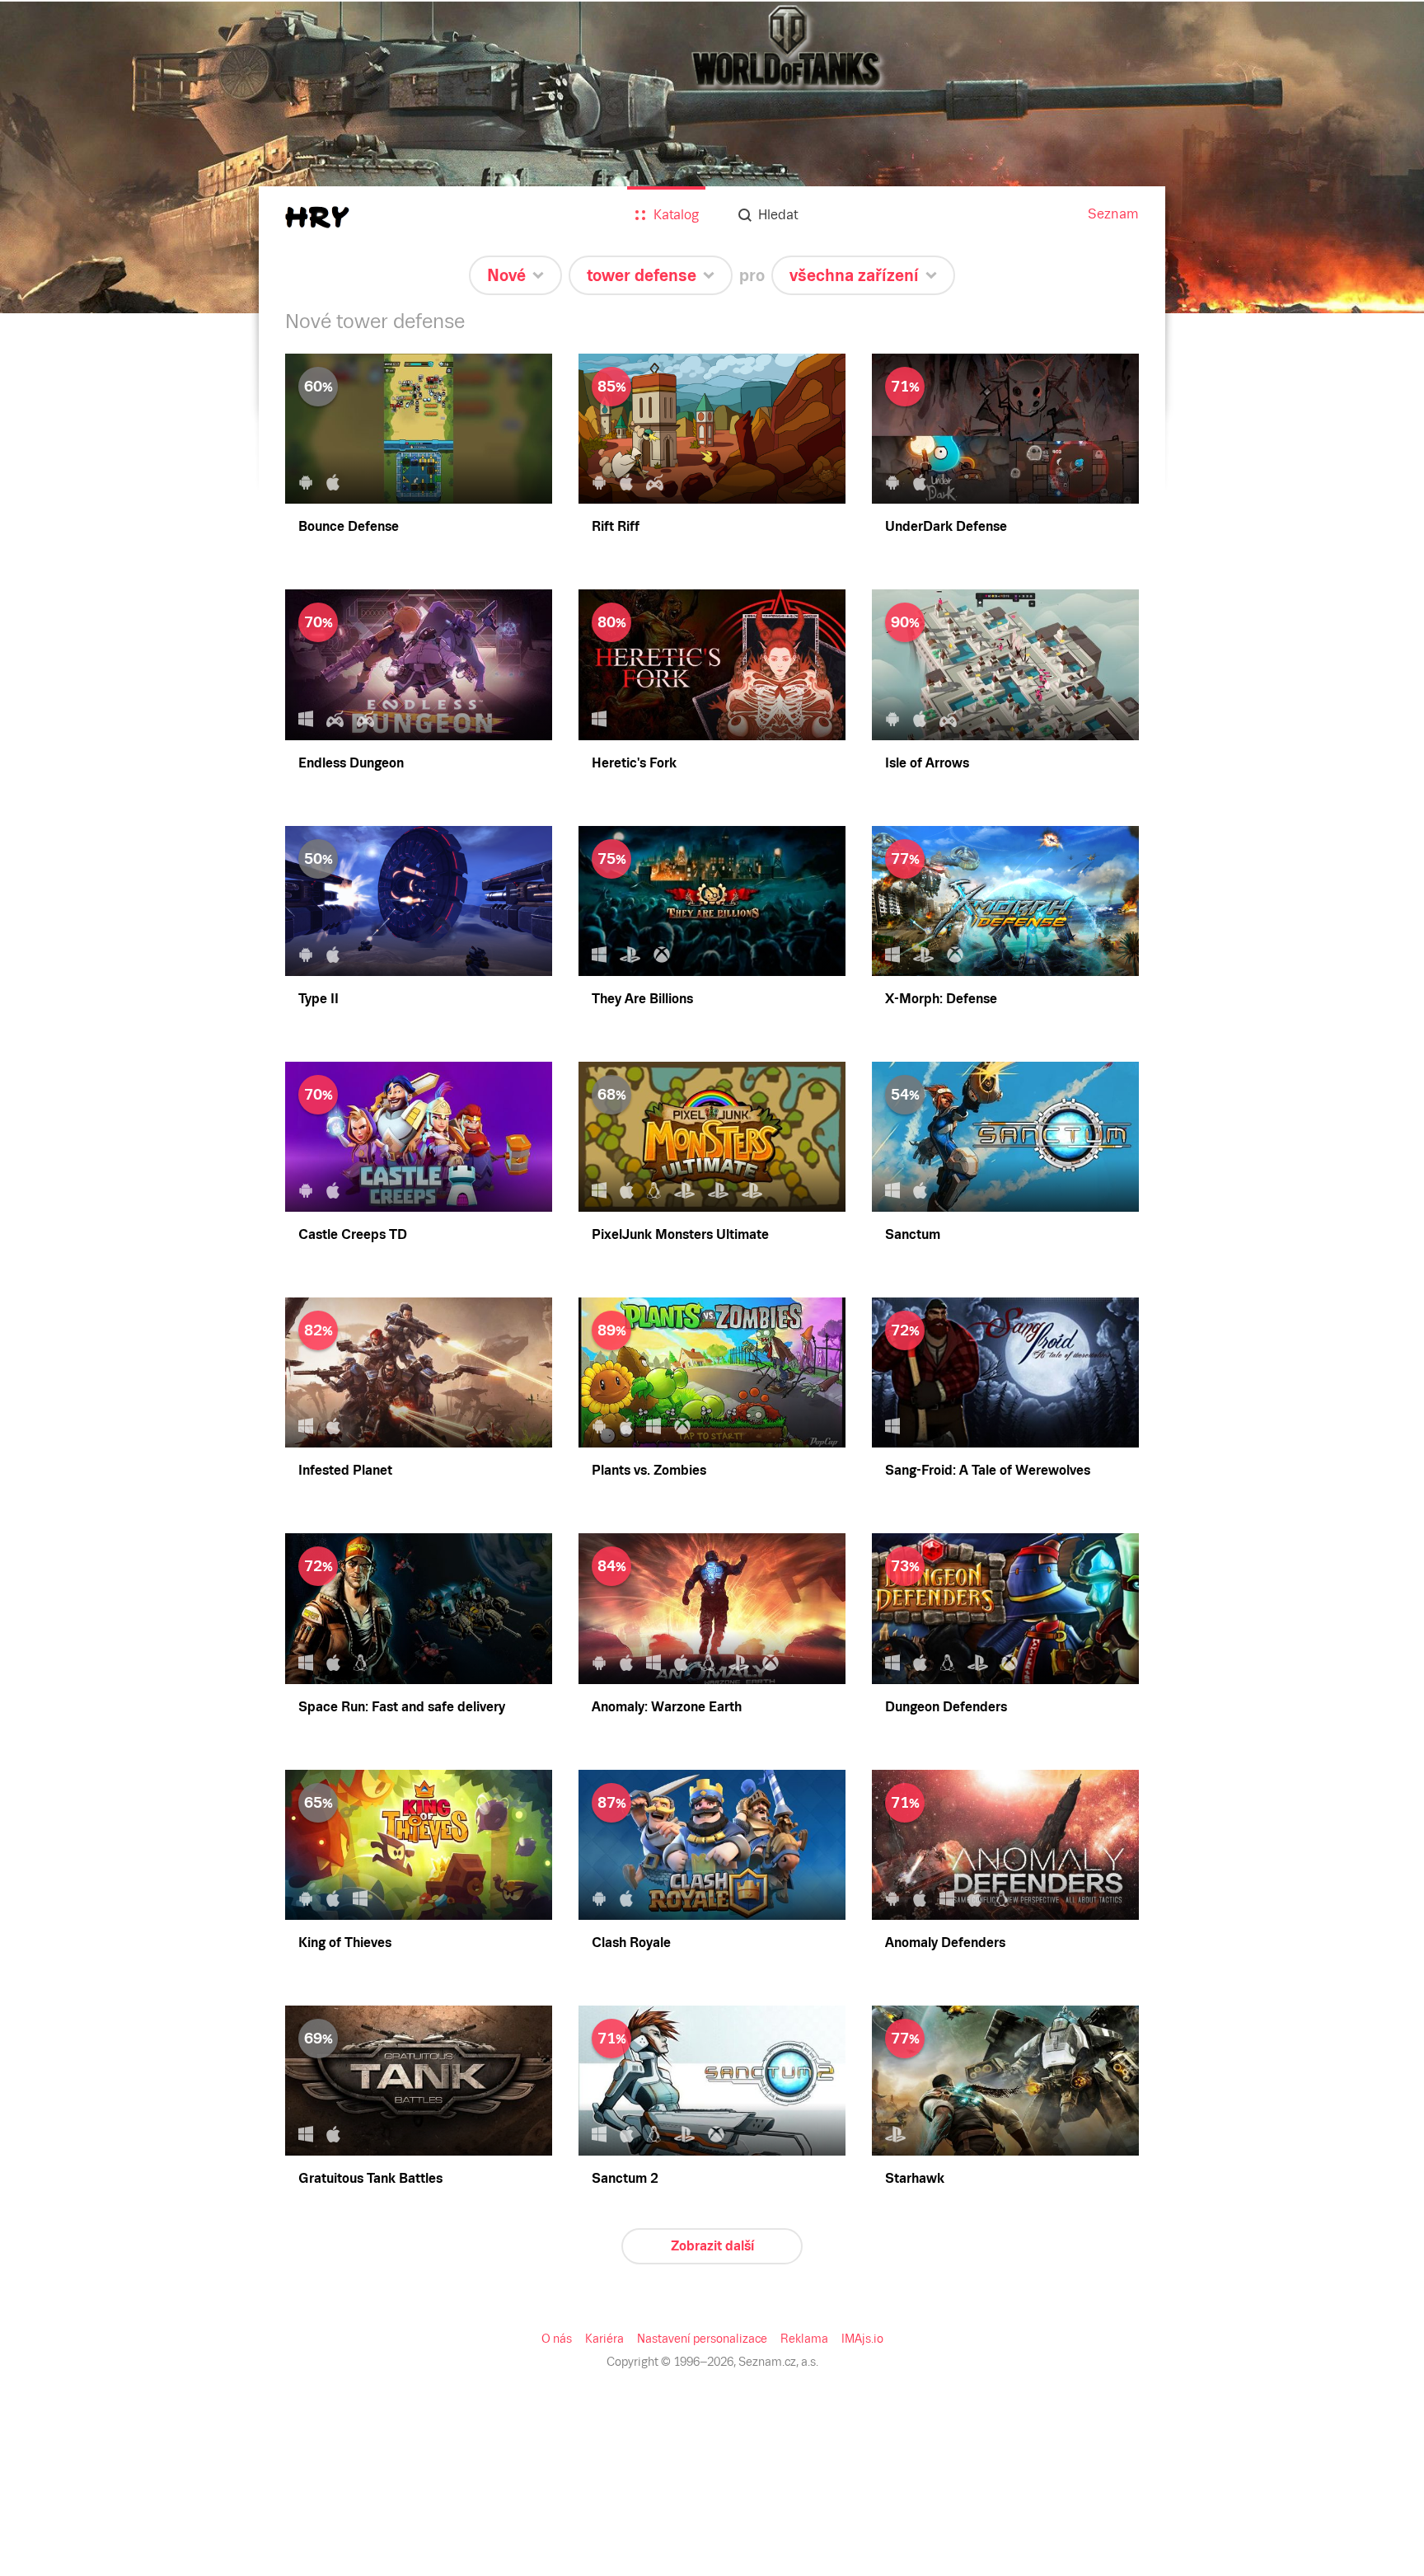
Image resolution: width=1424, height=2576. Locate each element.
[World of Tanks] (712, 157)
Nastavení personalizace (702, 2339)
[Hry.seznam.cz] (317, 217)
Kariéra (604, 2339)
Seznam (1113, 214)
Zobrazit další (712, 2246)
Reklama (804, 2339)
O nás (557, 2339)
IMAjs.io (862, 2339)
